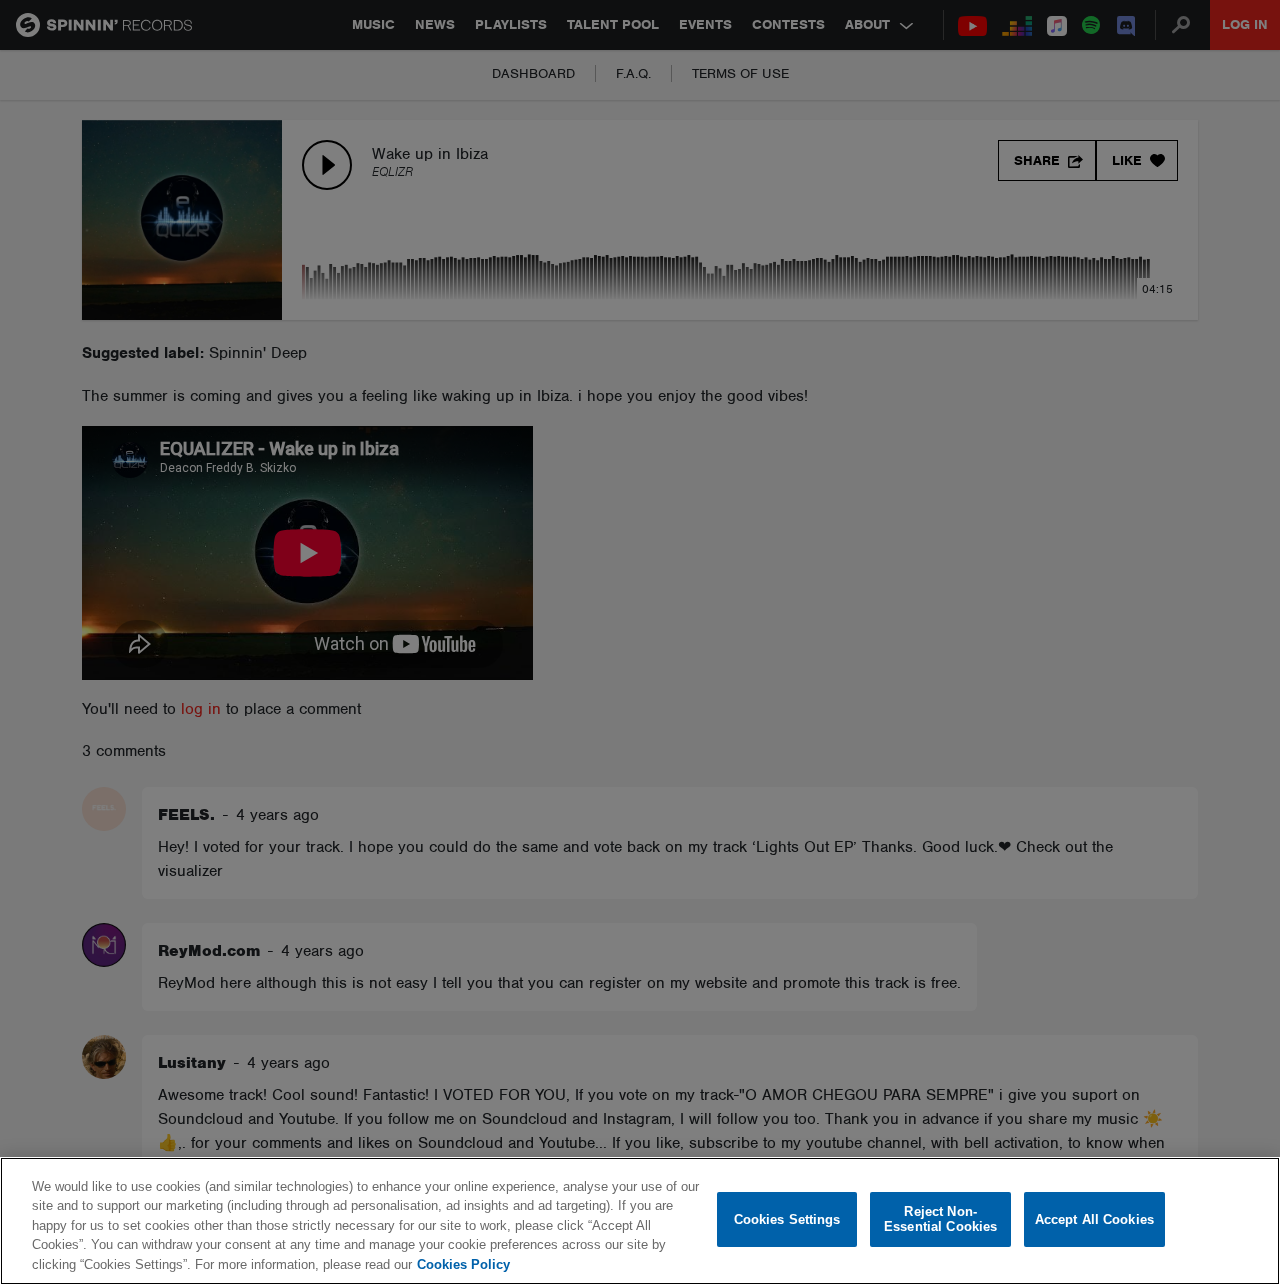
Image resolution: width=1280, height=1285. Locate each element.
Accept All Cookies (1094, 1219)
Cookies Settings (787, 1219)
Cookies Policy (463, 1264)
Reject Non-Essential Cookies (940, 1219)
